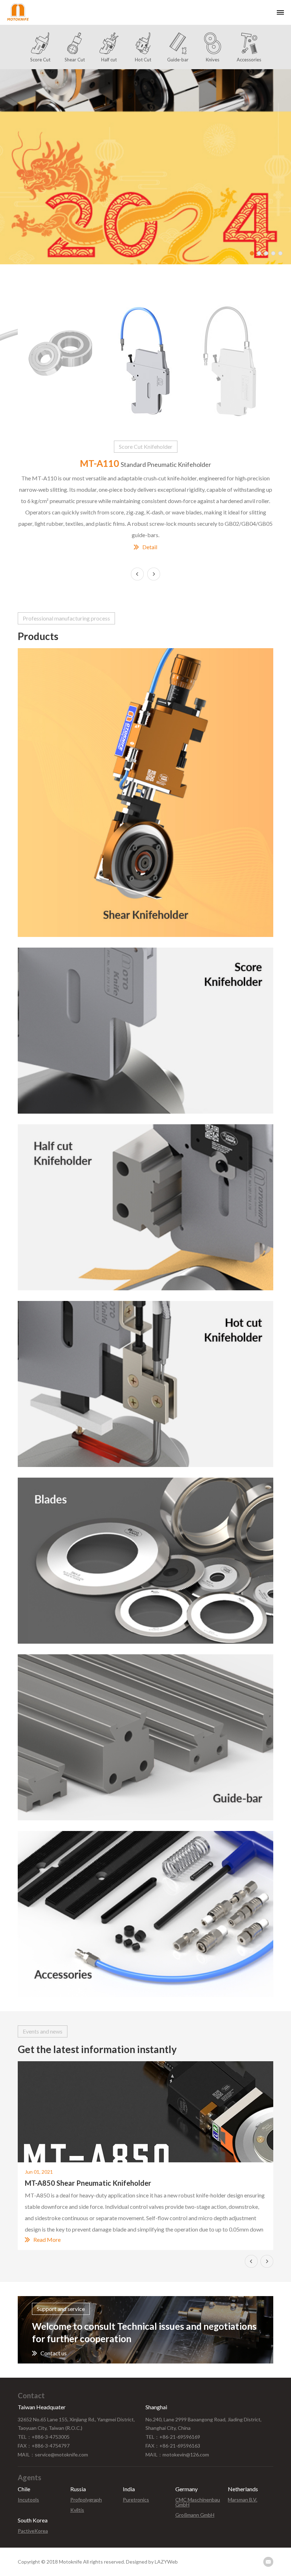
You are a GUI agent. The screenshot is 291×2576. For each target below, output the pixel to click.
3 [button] (266, 253)
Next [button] (154, 574)
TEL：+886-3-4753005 (44, 2437)
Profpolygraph (86, 2500)
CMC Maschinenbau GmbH (198, 2502)
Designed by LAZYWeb (152, 2562)
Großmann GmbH (195, 2515)
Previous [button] (251, 2261)
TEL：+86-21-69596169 (173, 2437)
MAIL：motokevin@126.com (177, 2454)
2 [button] (259, 253)
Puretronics (136, 2500)
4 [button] (273, 253)
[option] (145, 167)
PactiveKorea (33, 2531)
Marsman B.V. (243, 2500)
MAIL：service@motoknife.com (53, 2454)
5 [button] (280, 253)
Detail (150, 547)
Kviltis (77, 2510)
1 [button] (252, 253)
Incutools (28, 2500)
